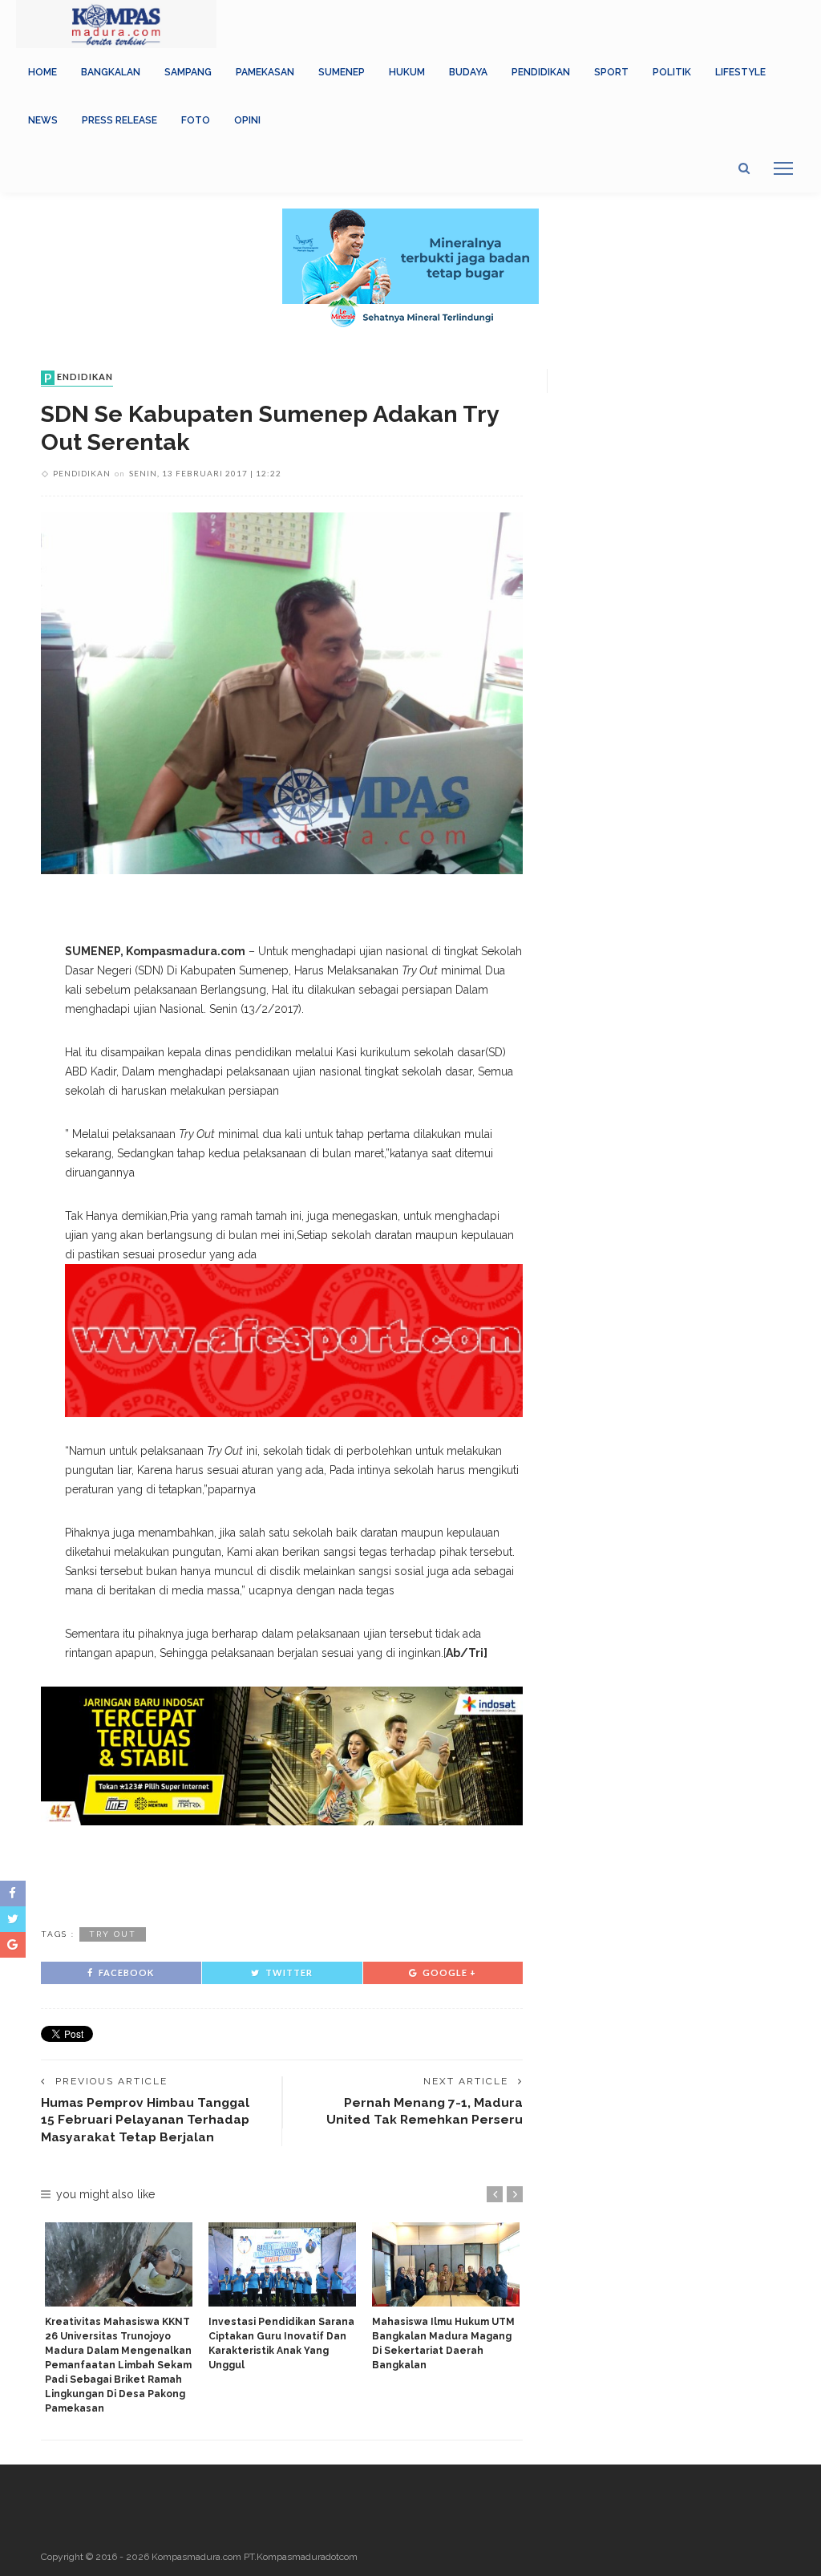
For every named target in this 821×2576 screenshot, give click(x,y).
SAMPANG (188, 72)
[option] (119, 2319)
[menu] (783, 168)
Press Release (119, 120)
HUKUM (407, 72)
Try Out (113, 1934)
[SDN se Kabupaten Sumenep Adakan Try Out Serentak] (282, 692)
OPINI (247, 120)
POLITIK (672, 72)
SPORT (611, 72)
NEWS (43, 120)
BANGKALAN (111, 72)
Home (42, 72)
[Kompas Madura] (116, 23)
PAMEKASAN (265, 72)
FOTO (196, 120)
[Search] (744, 168)
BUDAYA (468, 72)
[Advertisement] (282, 1873)
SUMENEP (342, 72)
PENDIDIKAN (541, 72)
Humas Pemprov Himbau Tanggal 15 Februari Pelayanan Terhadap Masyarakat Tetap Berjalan (145, 2120)
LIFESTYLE (740, 72)
